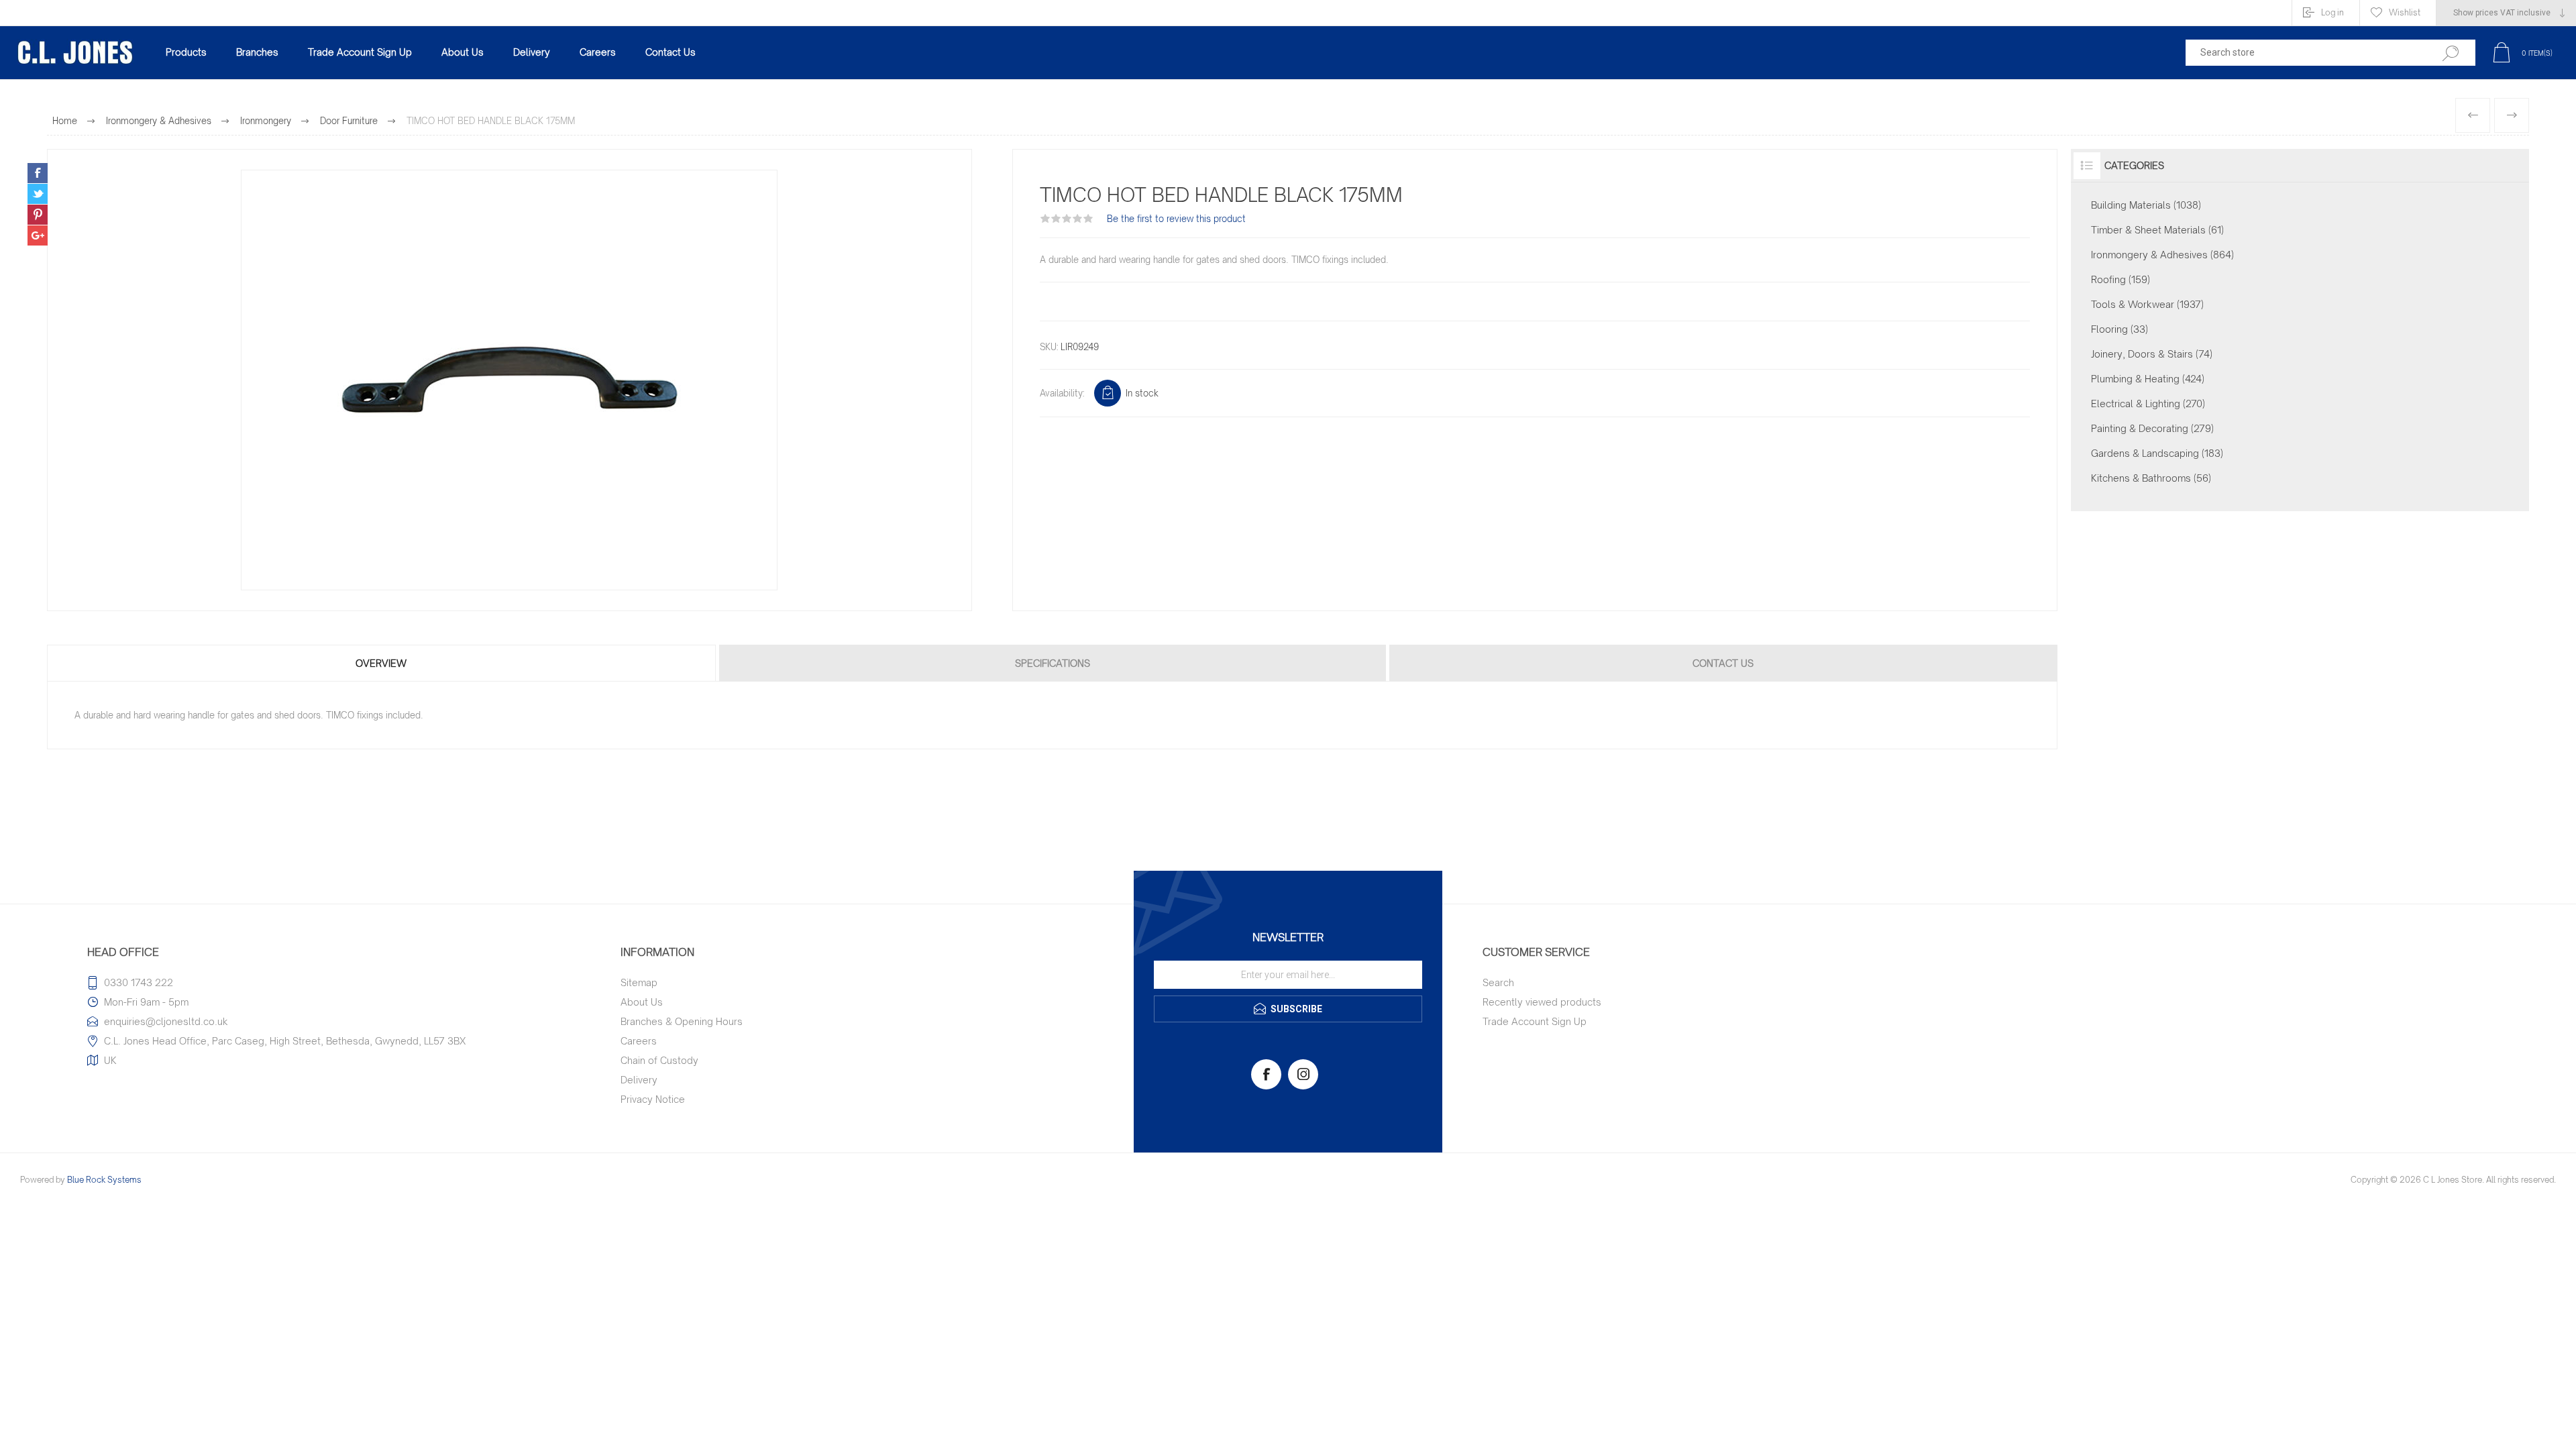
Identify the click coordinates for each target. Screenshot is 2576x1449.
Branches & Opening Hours (682, 1021)
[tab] (382, 663)
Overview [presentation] (381, 663)
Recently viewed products (1542, 1002)
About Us (642, 1002)
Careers (639, 1041)
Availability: (1062, 393)
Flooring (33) (2119, 329)
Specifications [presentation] (1053, 663)
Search (1498, 982)
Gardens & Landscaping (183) (2157, 453)
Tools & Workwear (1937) (2147, 304)
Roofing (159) (2121, 279)
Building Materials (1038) (2146, 205)
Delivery (639, 1080)
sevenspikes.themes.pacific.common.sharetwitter (38, 194)
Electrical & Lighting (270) (2148, 404)
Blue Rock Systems (104, 1180)
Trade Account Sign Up (1535, 1021)
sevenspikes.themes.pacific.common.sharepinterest (38, 215)
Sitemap (639, 982)
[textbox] (2303, 53)
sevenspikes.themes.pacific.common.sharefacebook (38, 173)
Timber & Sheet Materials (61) (2157, 230)
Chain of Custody (659, 1060)
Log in (2332, 12)
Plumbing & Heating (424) (2148, 379)
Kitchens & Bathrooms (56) (2151, 478)
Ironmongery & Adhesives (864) (2162, 255)
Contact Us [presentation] (1723, 663)
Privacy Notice (653, 1099)
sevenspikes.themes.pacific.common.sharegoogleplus (38, 235)
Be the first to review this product (1176, 219)
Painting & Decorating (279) (2152, 428)
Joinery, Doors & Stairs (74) (2152, 354)
